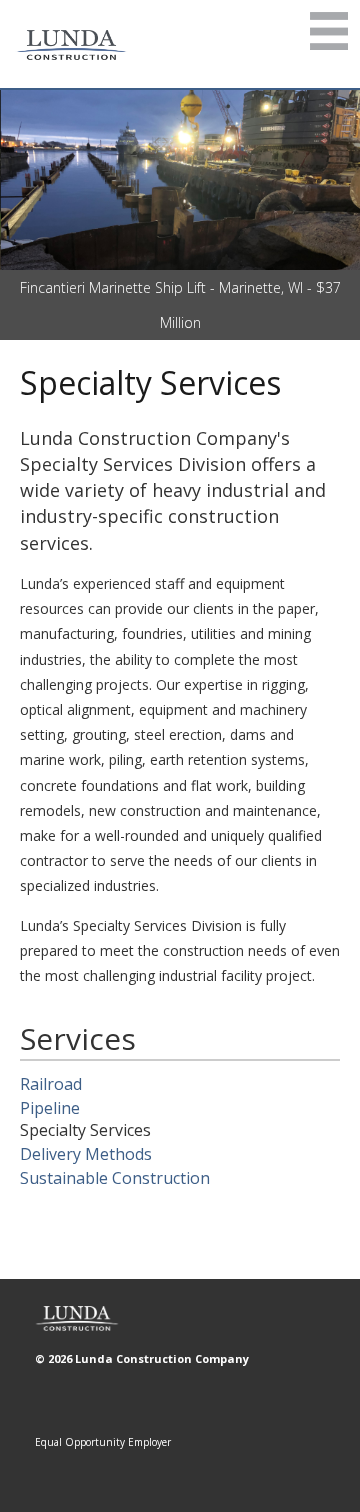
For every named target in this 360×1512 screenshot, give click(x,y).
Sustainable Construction (115, 1178)
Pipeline (50, 1108)
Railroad (51, 1084)
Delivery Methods (86, 1154)
